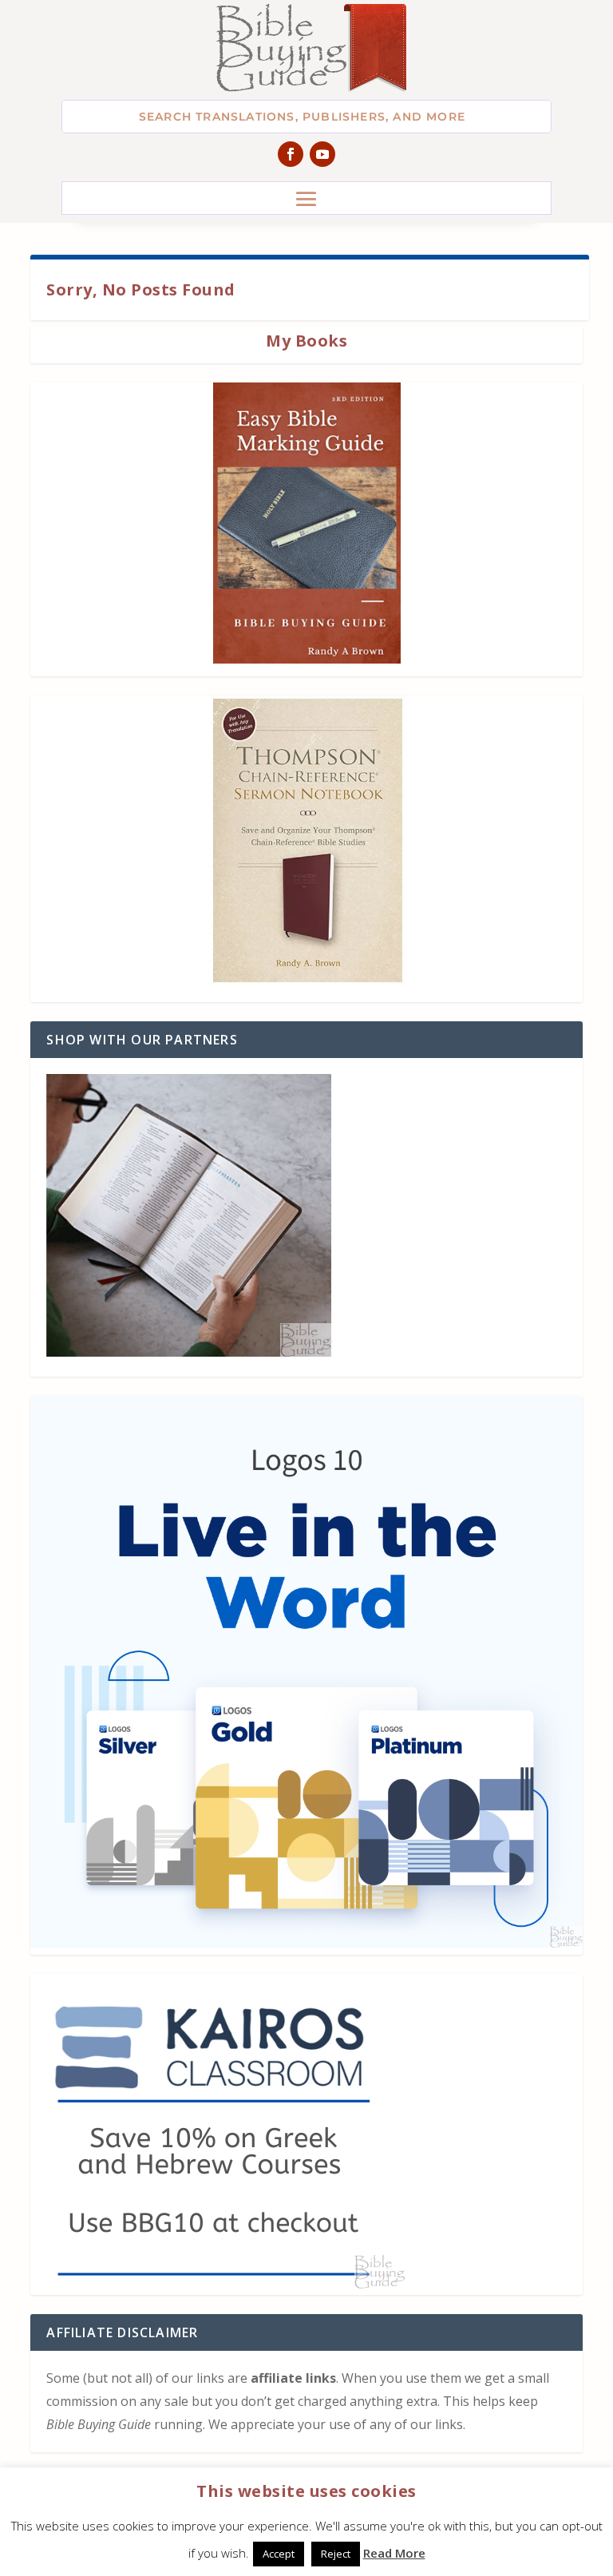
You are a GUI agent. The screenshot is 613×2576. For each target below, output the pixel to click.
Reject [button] (336, 2554)
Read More (394, 2553)
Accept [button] (279, 2554)
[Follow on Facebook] (291, 154)
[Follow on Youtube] (322, 154)
